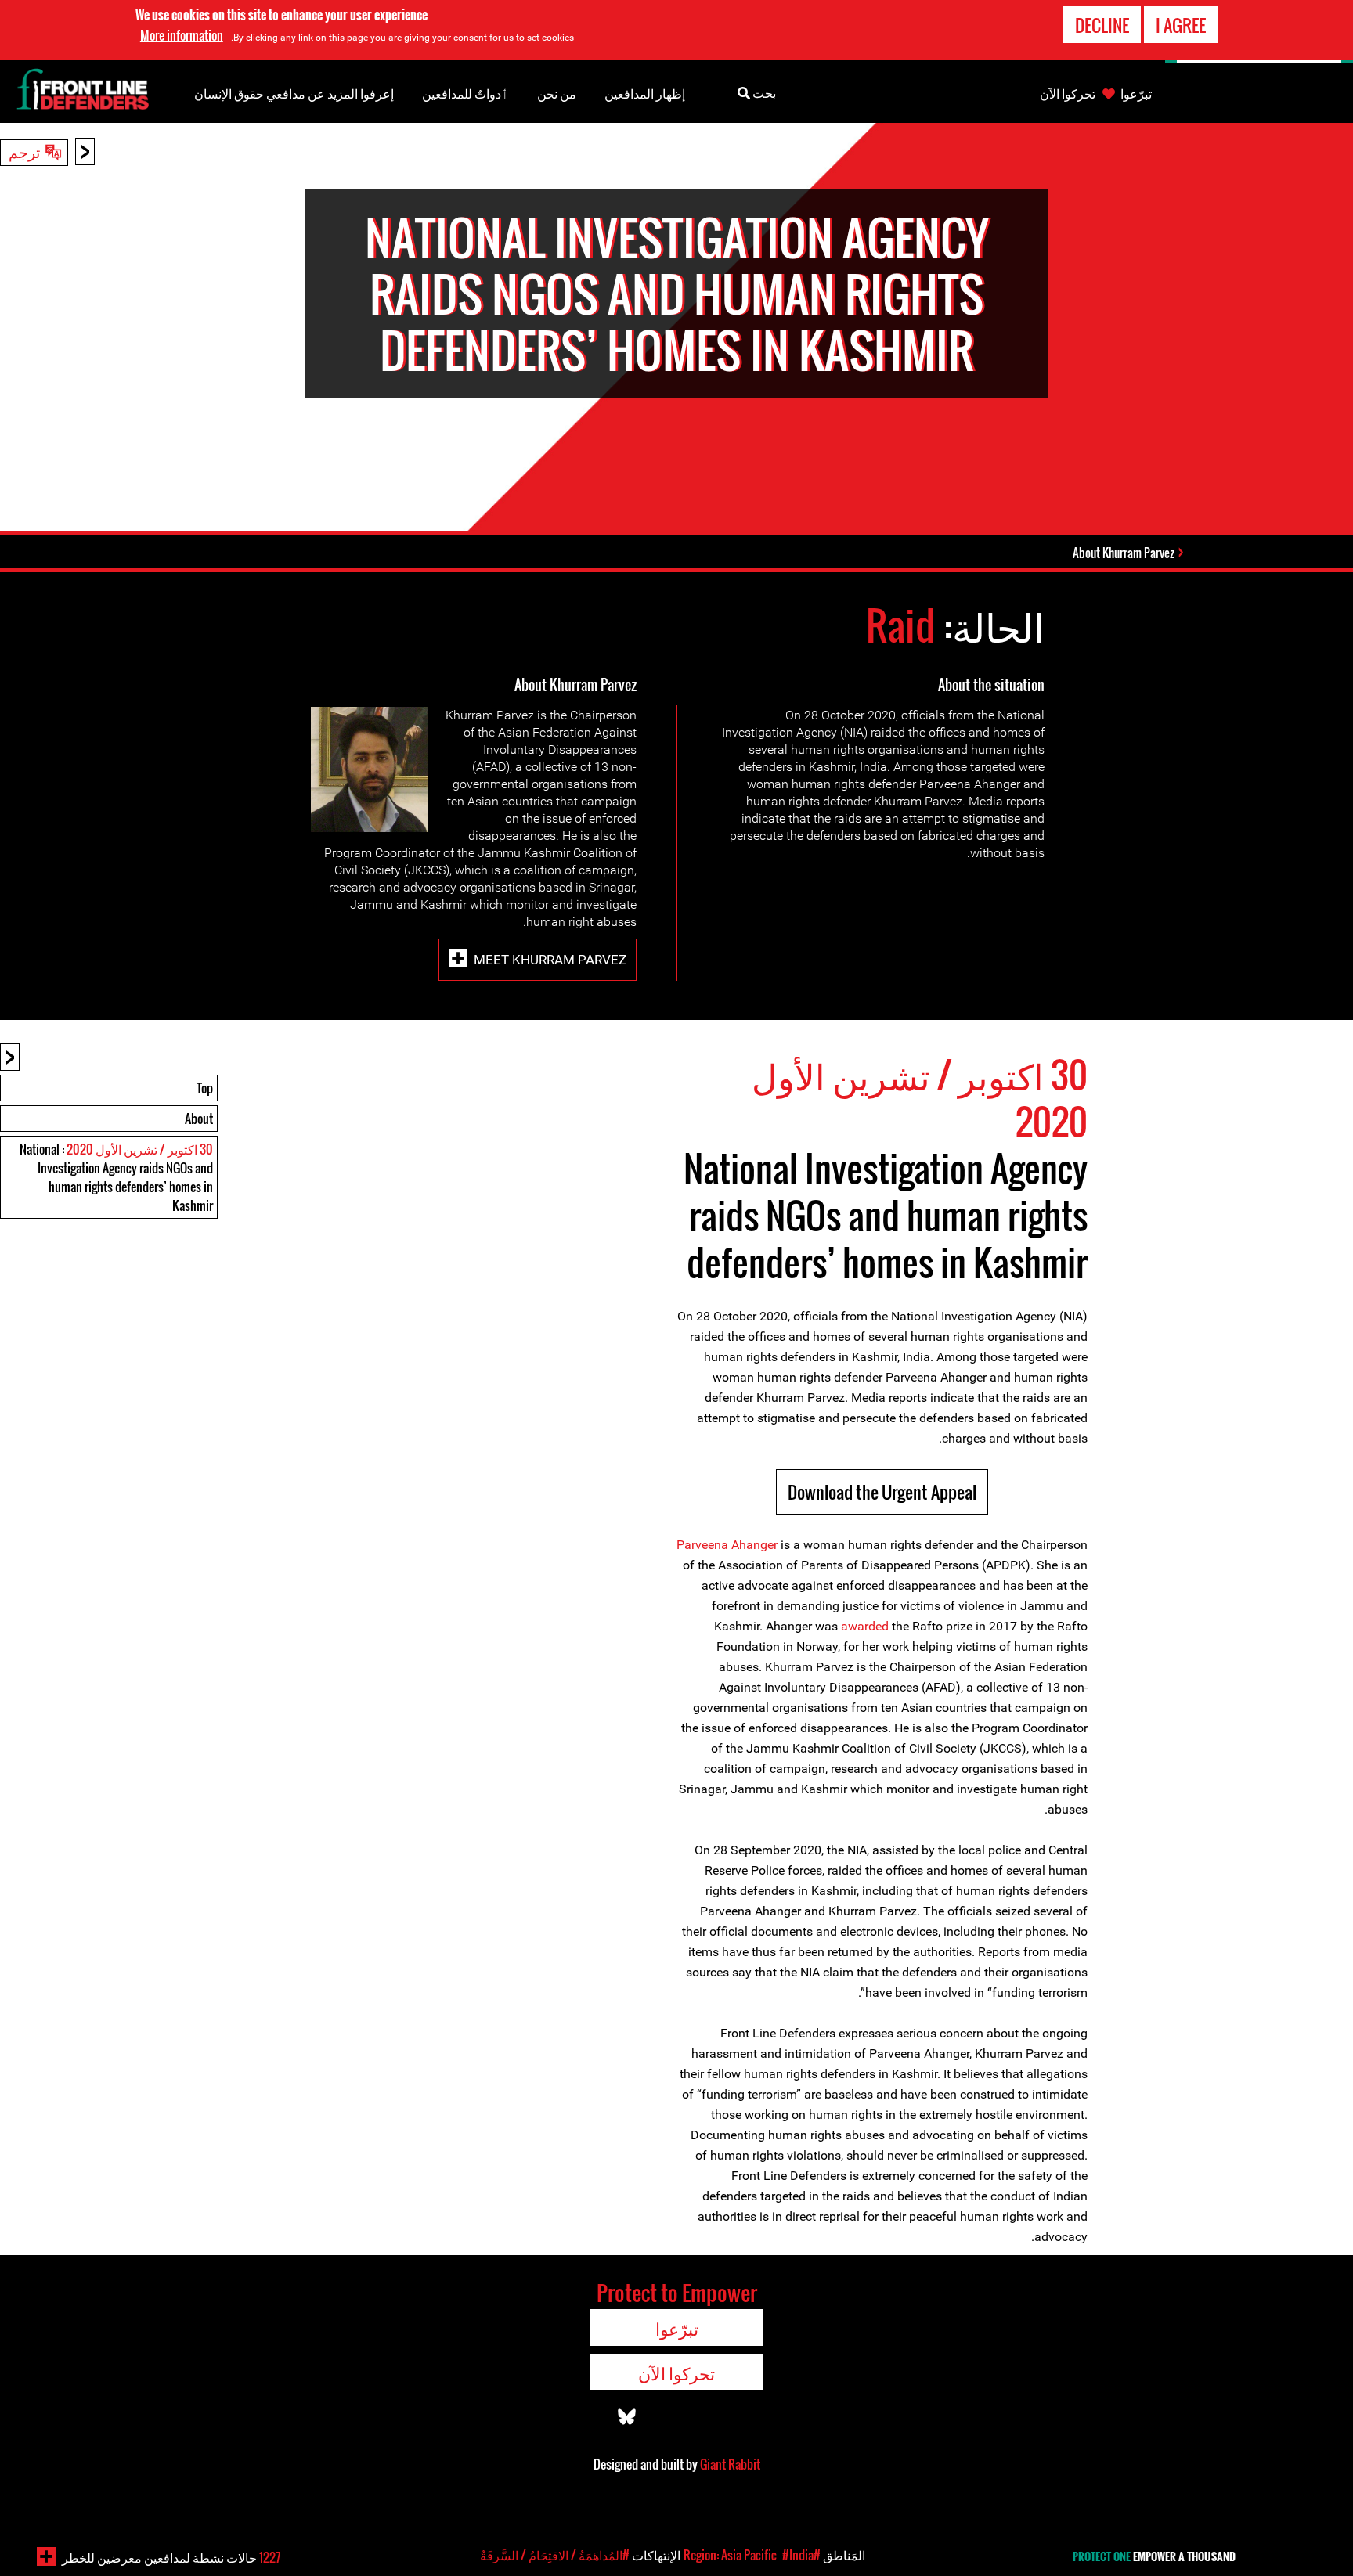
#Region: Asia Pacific (752, 2555)
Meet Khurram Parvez (550, 960)
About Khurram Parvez (1124, 553)
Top (205, 1088)
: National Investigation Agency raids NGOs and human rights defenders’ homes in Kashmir (116, 1177)
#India (798, 2555)
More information (182, 35)
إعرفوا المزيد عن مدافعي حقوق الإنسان (294, 93)
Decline (1102, 25)
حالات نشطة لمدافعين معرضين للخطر (171, 2557)
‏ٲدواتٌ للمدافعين (465, 93)
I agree (1181, 25)
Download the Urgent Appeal (882, 1492)
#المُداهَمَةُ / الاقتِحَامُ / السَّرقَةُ (555, 2555)
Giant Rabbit (730, 2464)
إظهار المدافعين (645, 93)
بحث (763, 92)
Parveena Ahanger (727, 1545)
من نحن (557, 93)
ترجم (24, 151)
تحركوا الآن (1068, 93)
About (199, 1119)
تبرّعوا (1136, 93)
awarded (865, 1626)
